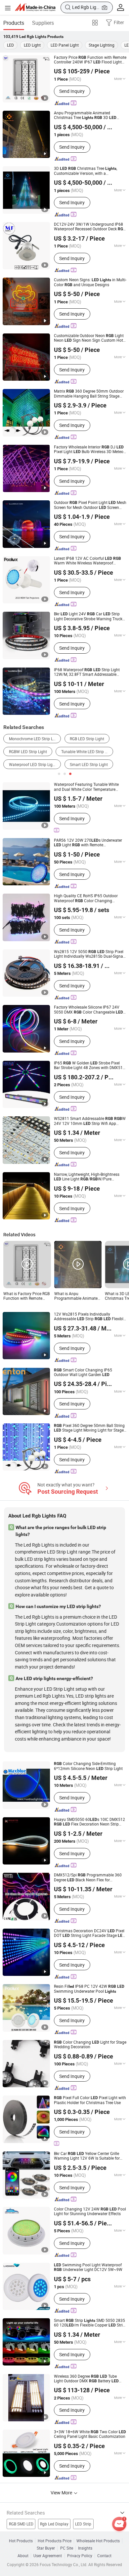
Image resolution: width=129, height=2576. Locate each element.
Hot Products (21, 2541)
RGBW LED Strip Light (28, 752)
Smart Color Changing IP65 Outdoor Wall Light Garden (83, 1373)
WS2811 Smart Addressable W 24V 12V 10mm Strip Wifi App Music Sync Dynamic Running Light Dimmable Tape (90, 1121)
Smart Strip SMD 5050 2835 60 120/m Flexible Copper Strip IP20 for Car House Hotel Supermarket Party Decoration (89, 2323)
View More (62, 2493)
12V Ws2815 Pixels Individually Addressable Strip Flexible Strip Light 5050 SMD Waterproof (90, 1317)
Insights (85, 2548)
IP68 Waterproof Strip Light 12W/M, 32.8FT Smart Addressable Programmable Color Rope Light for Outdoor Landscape (87, 672)
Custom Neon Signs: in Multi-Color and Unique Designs (90, 282)
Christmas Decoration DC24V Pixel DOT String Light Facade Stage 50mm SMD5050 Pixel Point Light (89, 1933)
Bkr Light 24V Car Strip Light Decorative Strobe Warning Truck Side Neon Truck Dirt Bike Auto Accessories (88, 616)
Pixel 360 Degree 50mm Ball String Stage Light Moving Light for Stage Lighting (89, 1428)
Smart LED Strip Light (89, 765)
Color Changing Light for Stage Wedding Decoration (90, 2045)
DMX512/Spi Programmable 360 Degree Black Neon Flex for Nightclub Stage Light (88, 1878)
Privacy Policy (80, 2556)
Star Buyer (46, 2548)
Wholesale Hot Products (98, 2541)
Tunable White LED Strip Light (87, 752)
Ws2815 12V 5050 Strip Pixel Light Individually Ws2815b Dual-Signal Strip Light (89, 954)
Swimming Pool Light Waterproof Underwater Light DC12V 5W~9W (88, 2268)
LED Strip (83, 2524)
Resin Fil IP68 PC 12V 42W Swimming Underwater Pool (89, 1989)
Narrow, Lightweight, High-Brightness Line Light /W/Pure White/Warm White (87, 1177)
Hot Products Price (55, 2541)
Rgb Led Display (54, 2524)
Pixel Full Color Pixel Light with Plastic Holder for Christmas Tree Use (90, 2100)
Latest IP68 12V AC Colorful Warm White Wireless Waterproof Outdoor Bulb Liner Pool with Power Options (90, 561)
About (23, 2556)
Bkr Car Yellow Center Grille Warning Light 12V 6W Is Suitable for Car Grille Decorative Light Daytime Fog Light (89, 2156)
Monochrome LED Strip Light (34, 739)
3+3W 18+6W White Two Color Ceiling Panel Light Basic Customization (90, 2434)
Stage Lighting (102, 45)
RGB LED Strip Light (87, 739)
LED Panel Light (65, 45)
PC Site (67, 2548)
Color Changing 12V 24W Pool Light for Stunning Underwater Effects (90, 2212)
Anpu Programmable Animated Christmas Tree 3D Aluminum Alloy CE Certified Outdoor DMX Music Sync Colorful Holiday (87, 115)
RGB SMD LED (21, 2524)
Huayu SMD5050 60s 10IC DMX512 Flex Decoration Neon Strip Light (89, 1822)
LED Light (32, 45)
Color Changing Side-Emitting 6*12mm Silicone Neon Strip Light (88, 1766)
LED (10, 45)
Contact (104, 2556)
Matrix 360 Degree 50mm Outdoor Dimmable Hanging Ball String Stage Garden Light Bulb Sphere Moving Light (89, 394)
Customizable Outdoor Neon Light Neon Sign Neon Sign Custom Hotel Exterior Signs (90, 338)
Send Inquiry (72, 91)
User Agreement (48, 2556)
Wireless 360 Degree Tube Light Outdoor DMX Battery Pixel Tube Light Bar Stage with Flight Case (87, 2379)
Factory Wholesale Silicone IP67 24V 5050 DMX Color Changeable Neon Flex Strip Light (88, 1010)
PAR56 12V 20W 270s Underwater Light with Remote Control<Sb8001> (88, 843)
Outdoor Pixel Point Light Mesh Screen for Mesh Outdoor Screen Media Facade (90, 505)
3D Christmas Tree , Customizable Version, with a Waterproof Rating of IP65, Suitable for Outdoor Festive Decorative (88, 171)
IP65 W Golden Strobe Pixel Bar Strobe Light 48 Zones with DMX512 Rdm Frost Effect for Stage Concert (89, 1066)
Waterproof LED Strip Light (33, 765)
